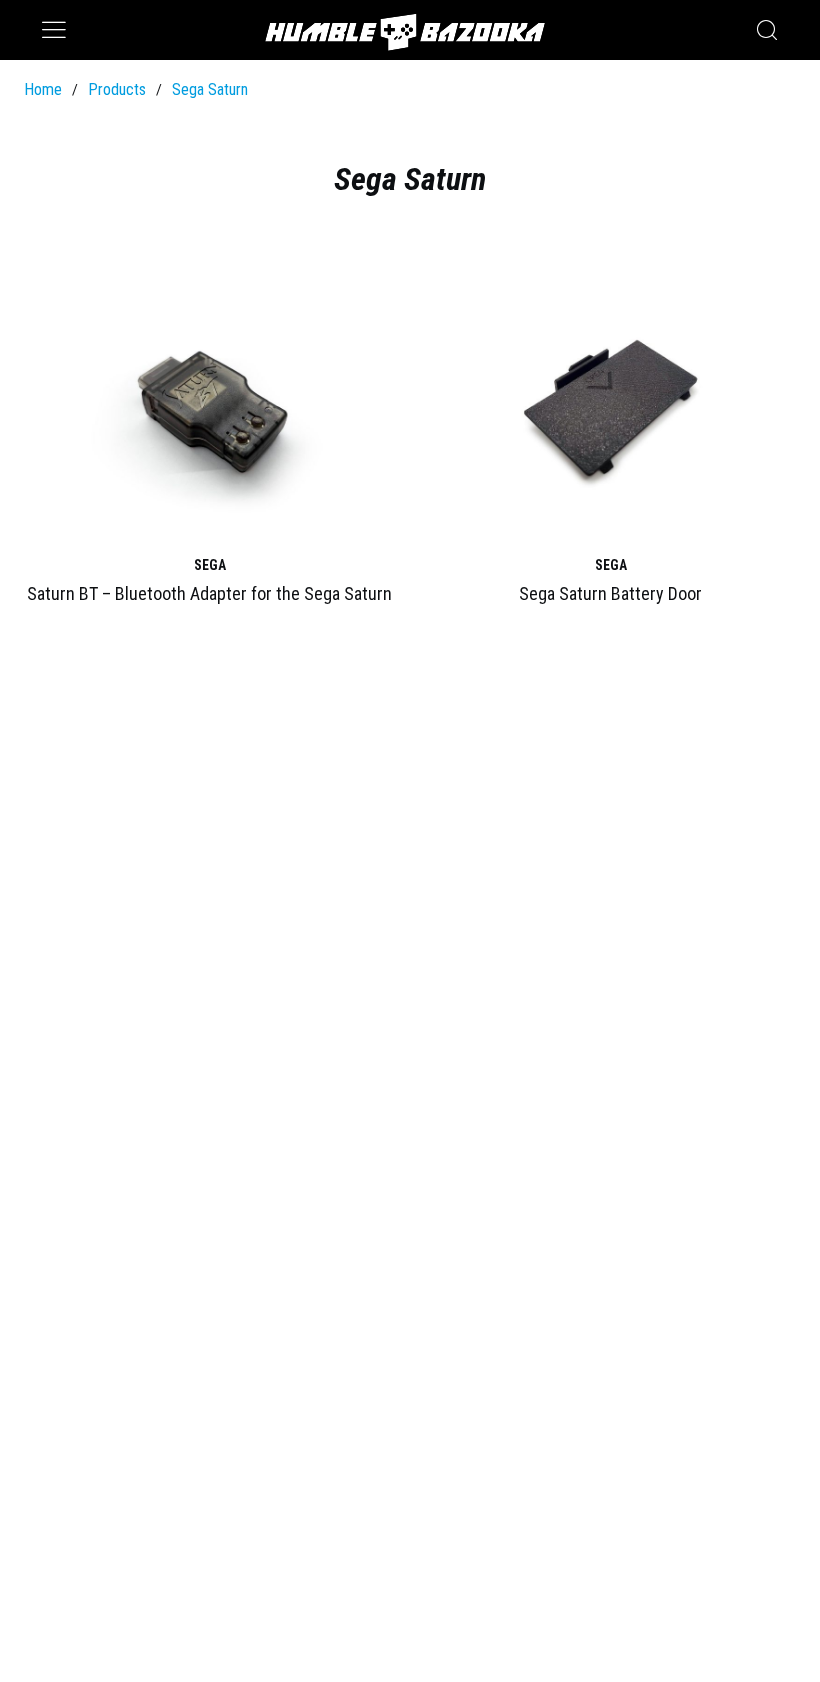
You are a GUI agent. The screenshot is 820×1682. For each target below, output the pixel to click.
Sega (210, 565)
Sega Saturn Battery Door (610, 593)
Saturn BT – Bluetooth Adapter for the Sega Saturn (209, 593)
